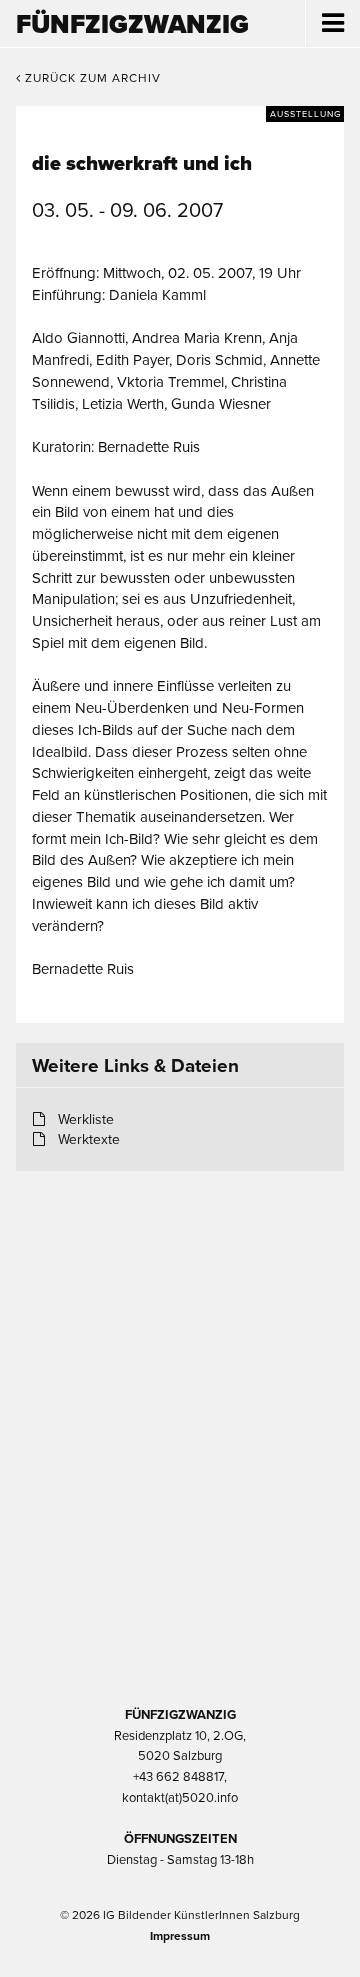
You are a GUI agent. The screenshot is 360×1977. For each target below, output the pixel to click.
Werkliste (86, 1119)
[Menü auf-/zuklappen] (332, 24)
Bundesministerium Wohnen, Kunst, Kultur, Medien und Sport (180, 1486)
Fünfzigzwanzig (132, 24)
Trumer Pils (180, 1592)
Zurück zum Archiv (91, 78)
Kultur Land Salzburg (180, 1380)
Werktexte (89, 1139)
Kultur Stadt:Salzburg (180, 1274)
